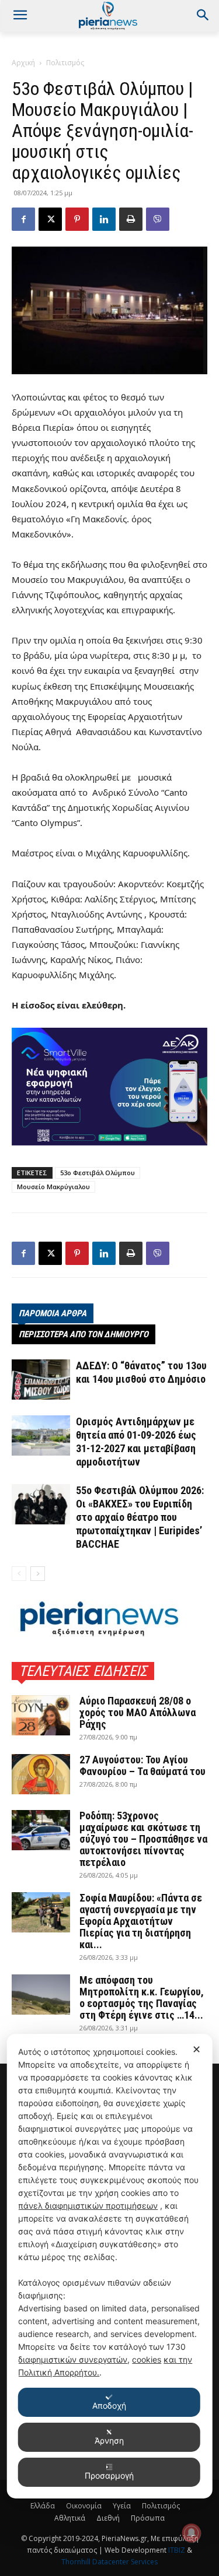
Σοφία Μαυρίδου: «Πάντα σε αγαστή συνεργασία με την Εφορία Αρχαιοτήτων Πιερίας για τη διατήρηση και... (141, 1921)
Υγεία (122, 2506)
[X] (50, 219)
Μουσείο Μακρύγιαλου (53, 1187)
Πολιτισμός (65, 63)
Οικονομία (84, 2506)
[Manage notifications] (192, 2533)
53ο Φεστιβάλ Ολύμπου (98, 1173)
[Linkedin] (104, 219)
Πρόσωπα (148, 2518)
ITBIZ (178, 2550)
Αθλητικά (70, 2518)
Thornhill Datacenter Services (109, 2562)
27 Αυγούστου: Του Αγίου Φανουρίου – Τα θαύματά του (142, 1765)
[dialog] (109, 2266)
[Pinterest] (77, 219)
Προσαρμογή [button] (109, 2475)
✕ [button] (197, 2049)
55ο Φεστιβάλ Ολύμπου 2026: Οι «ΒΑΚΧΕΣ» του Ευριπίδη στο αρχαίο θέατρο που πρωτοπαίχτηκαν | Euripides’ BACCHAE (140, 1517)
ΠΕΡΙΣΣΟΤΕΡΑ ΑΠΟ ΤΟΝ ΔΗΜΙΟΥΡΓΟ (84, 1334)
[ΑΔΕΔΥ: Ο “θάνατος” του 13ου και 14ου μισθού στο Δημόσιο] (41, 1380)
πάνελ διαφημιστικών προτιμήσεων (88, 2206)
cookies (147, 2359)
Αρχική (23, 63)
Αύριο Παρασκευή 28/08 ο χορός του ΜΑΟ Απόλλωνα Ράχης (138, 1712)
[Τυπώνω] (131, 219)
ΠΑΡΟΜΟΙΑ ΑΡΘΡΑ (53, 1313)
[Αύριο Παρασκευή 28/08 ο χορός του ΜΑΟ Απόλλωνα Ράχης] (41, 1715)
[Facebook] (23, 219)
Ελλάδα (43, 2506)
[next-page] (38, 1574)
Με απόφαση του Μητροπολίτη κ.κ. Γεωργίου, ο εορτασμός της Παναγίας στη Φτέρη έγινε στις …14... (142, 1997)
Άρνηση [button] (109, 2440)
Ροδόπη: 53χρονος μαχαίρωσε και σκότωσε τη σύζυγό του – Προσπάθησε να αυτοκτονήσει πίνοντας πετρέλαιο (143, 1839)
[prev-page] (19, 1574)
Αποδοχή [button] (109, 2405)
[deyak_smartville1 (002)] (109, 1087)
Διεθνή (108, 2518)
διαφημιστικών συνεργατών (73, 2359)
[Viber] (158, 219)
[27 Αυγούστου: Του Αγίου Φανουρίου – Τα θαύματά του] (41, 1774)
